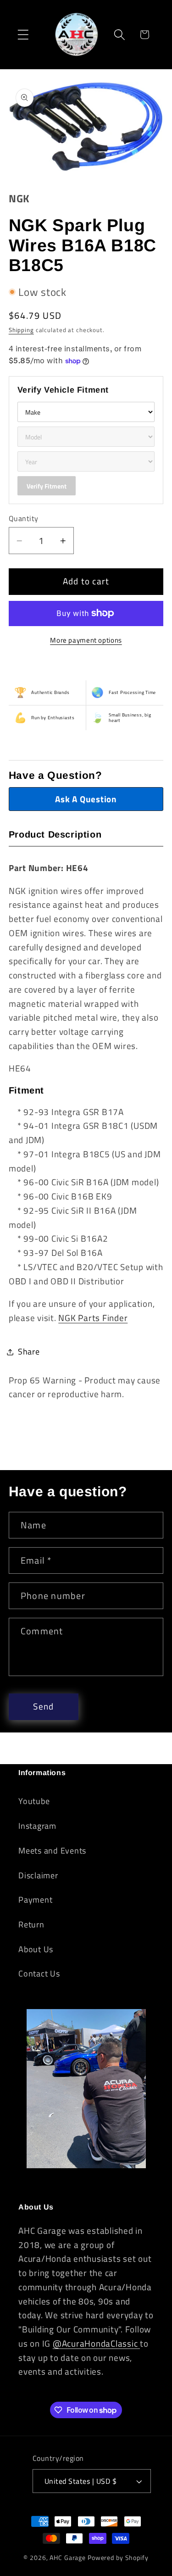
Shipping (21, 330)
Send (43, 1706)
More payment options (86, 640)
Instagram (37, 1826)
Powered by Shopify (118, 2557)
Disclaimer (38, 1875)
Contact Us (39, 1974)
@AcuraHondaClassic (96, 2343)
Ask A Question (86, 799)
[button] (23, 35)
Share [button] (29, 1352)
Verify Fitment (47, 486)
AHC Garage (68, 2557)
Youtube (34, 1801)
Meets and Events (52, 1851)
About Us (36, 1949)
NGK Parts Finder (93, 1318)
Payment (35, 1900)
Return (31, 1924)
